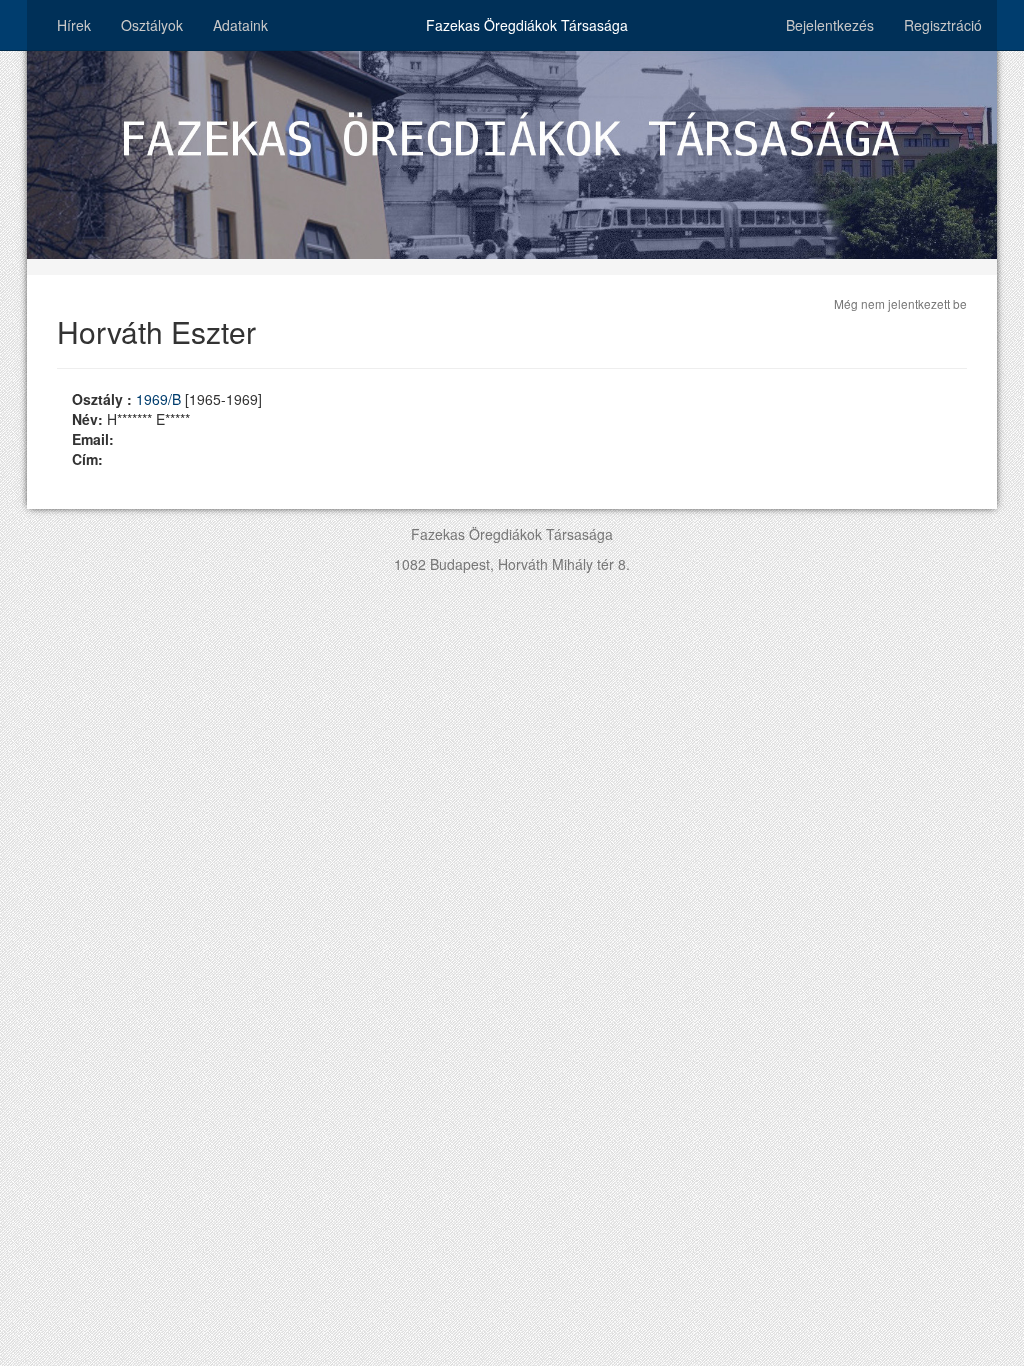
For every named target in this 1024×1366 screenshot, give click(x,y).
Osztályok (152, 25)
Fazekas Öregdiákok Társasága (527, 25)
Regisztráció (943, 25)
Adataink (240, 25)
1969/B (160, 399)
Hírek (74, 25)
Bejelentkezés (830, 25)
